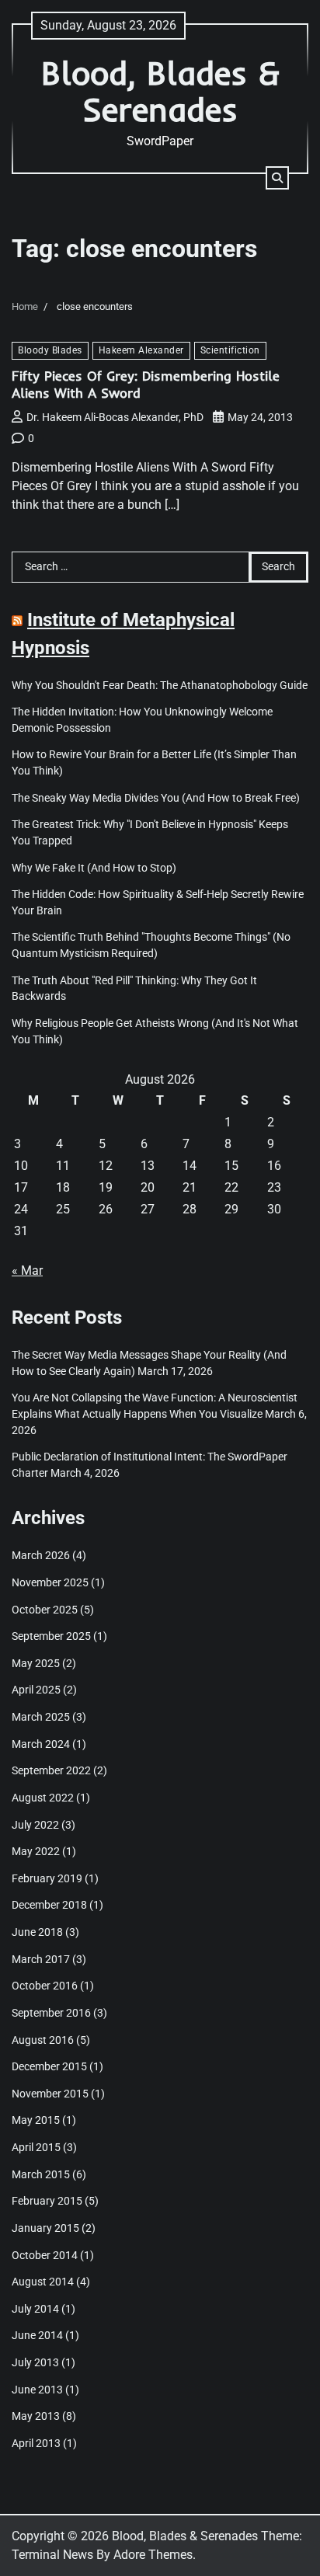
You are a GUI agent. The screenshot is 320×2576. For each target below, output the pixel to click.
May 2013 (36, 2416)
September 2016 (51, 2013)
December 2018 (49, 1905)
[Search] (277, 178)
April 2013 (36, 2443)
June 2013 (37, 2390)
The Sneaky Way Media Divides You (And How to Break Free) (156, 798)
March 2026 (41, 1555)
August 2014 (43, 2282)
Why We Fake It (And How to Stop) (94, 868)
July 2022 (35, 1825)
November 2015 (50, 2094)
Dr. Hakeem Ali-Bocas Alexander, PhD (115, 417)
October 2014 (45, 2255)
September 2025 (51, 1636)
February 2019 (47, 1878)
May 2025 (36, 1663)
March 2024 (41, 1744)
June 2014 (37, 2335)
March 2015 (41, 2174)
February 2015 (47, 2201)
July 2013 (35, 2362)
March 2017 (41, 1959)
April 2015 (36, 2147)
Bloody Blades (50, 350)
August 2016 (43, 2040)
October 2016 (45, 1986)
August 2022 (43, 1798)
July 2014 (35, 2309)
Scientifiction (230, 350)
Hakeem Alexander (141, 350)
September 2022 (51, 1770)
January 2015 (45, 2228)
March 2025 (41, 1717)
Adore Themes (153, 2555)
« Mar (27, 1271)
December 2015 (49, 2066)
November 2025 (50, 1582)
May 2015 (36, 2120)
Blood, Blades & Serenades (160, 91)
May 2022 (36, 1851)
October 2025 (45, 1610)
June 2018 (37, 1932)
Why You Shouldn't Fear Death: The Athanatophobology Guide (160, 685)
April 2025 (36, 1690)
